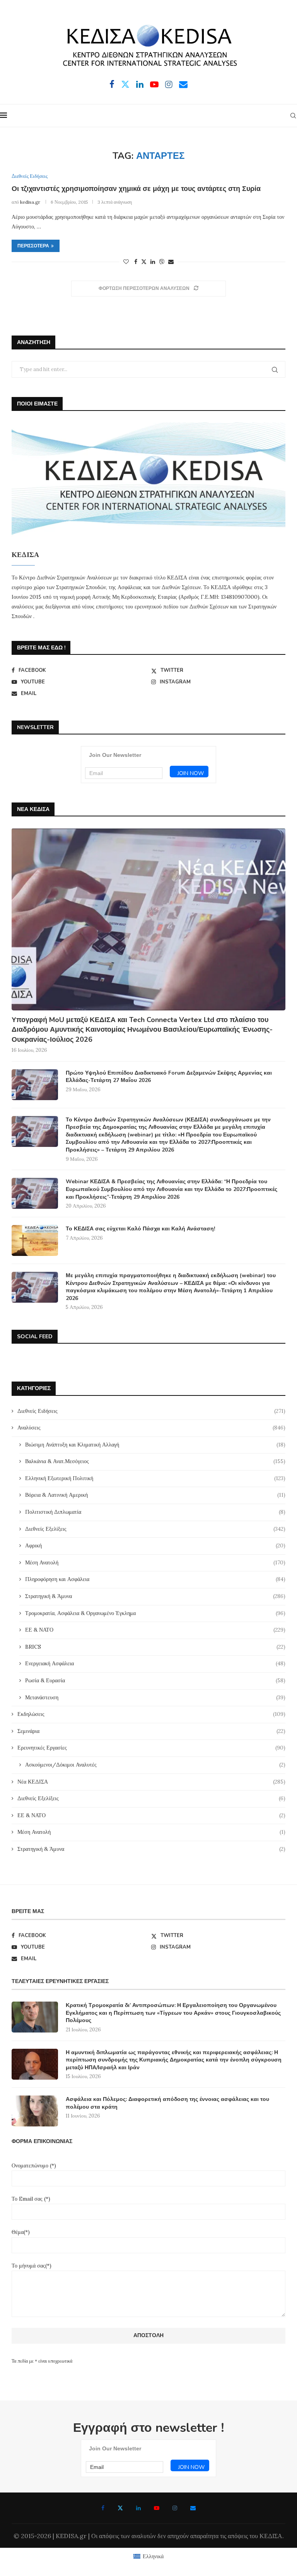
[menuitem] (148, 2556)
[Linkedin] (140, 84)
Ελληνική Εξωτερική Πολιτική (155, 1478)
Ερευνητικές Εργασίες (151, 1748)
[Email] (183, 84)
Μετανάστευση (155, 1697)
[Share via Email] (171, 262)
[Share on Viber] (162, 262)
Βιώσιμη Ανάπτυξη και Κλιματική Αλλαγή (155, 1445)
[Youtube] (154, 84)
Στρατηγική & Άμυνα (155, 1596)
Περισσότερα (33, 246)
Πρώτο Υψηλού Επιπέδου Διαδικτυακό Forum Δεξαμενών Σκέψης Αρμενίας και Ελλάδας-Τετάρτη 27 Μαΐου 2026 (169, 1077)
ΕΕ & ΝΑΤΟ (155, 1630)
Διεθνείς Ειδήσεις (151, 1411)
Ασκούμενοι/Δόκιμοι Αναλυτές (155, 1765)
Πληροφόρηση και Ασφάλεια (155, 1579)
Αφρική (155, 1545)
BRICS (155, 1647)
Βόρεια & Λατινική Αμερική (155, 1495)
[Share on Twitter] (144, 262)
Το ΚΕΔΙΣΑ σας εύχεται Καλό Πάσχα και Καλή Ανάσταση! (140, 1229)
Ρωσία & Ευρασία (155, 1680)
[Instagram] (169, 84)
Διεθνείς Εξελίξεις (155, 1529)
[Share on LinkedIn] (153, 262)
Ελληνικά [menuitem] (153, 2556)
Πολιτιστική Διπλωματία (155, 1512)
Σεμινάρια (151, 1731)
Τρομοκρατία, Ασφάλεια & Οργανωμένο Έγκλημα (155, 1613)
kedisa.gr (30, 202)
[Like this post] (126, 262)
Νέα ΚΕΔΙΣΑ (151, 1782)
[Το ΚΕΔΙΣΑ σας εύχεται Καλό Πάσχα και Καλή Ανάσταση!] (35, 1240)
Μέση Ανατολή (155, 1562)
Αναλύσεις (151, 1428)
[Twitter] (125, 84)
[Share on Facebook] (136, 262)
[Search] (293, 116)
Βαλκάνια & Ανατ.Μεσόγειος (155, 1461)
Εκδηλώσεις (151, 1714)
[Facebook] (112, 84)
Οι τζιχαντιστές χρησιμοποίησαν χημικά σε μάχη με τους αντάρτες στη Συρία (136, 189)
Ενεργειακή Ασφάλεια (155, 1663)
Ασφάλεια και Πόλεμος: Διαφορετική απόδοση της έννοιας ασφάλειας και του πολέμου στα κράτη (167, 2103)
